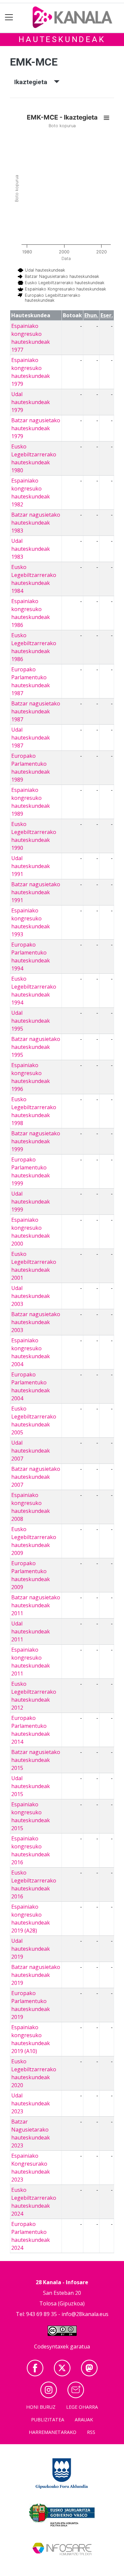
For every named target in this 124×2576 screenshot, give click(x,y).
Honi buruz (41, 2407)
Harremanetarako (53, 2432)
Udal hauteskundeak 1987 (31, 738)
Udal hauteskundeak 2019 (31, 1949)
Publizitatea (48, 2420)
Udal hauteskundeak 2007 (31, 1451)
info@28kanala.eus (85, 2314)
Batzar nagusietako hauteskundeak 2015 (36, 1760)
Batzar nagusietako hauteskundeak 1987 (36, 711)
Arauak (84, 2420)
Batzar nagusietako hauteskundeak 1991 (36, 892)
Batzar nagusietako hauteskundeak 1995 (36, 1047)
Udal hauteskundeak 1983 (31, 549)
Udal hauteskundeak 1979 (31, 402)
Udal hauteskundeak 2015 (31, 1786)
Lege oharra (82, 2407)
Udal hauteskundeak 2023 (31, 2103)
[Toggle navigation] (9, 17)
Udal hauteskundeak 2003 (31, 1296)
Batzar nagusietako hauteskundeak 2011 (36, 1605)
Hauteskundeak (62, 39)
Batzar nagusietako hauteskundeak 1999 (36, 1141)
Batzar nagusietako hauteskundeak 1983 (36, 523)
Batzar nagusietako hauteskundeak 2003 (36, 1322)
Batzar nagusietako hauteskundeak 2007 (36, 1477)
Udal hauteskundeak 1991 (31, 866)
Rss (91, 2432)
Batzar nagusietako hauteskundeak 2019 (36, 1975)
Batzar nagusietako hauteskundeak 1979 (36, 428)
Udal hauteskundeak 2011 (31, 1631)
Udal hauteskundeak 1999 (31, 1202)
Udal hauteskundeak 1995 (31, 1021)
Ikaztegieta (34, 82)
